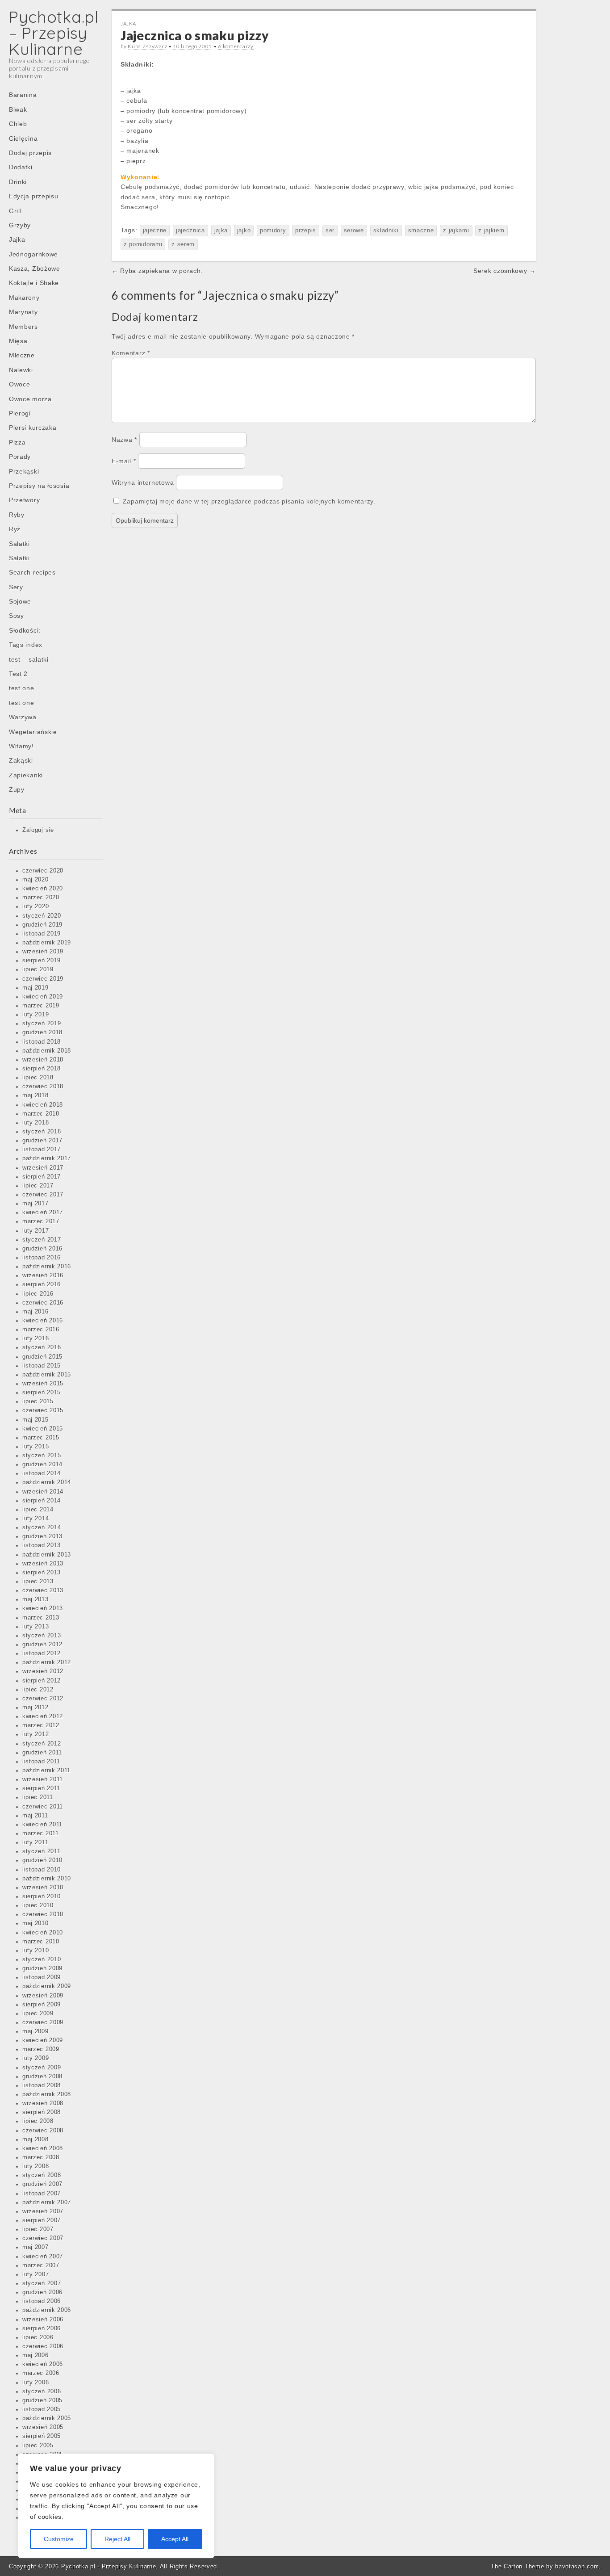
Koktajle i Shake (34, 283)
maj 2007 (36, 2247)
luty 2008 (36, 2166)
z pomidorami (143, 244)
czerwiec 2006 (43, 2346)
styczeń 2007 (42, 2283)
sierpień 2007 (42, 2220)
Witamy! (21, 746)
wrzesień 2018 (43, 1060)
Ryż (15, 529)
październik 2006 (47, 2310)
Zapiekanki (26, 775)
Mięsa (18, 341)
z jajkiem (491, 231)
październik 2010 (47, 1879)
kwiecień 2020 (43, 889)
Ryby (17, 515)
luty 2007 (36, 2274)
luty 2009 (36, 2058)
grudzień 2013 (42, 1536)
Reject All (117, 2539)
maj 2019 (36, 988)
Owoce (20, 384)
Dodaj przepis (30, 153)
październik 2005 (47, 2418)
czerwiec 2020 (43, 871)
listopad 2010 (42, 1870)
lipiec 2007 (38, 2229)
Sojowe (20, 601)
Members (23, 327)
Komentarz (131, 353)
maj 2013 (36, 1599)
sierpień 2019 (42, 961)
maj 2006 (36, 2355)
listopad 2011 (41, 1762)
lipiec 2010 (38, 1905)
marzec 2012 (41, 1725)
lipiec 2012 (38, 1690)
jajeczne (155, 231)
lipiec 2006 (38, 2337)
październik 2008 (47, 2094)
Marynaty (23, 312)
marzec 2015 (41, 1438)
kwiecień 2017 (43, 1212)
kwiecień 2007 (43, 2257)
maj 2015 (36, 1420)
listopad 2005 (42, 2409)
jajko (244, 231)
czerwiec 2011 (43, 1807)
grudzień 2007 (42, 2184)
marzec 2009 (41, 2049)
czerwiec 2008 (43, 2131)
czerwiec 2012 (43, 1699)
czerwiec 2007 (43, 2238)
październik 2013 (47, 1555)
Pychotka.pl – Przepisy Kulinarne (54, 33)
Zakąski (21, 760)
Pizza (17, 442)
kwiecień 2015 (43, 1429)
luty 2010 (36, 1951)
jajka (221, 231)
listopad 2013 (42, 1545)
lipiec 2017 (38, 1186)
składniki (386, 231)
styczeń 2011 (41, 1851)
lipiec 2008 (38, 2121)
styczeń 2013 (42, 1636)
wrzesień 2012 (43, 1671)
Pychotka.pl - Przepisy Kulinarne (109, 2566)
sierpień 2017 (42, 1177)
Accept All (175, 2539)
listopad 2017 (42, 1150)
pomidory (273, 231)
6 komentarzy (236, 46)
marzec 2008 (41, 2157)
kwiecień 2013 (43, 1608)
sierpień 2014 (42, 1501)
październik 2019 (47, 943)
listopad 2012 (42, 1653)
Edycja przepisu (34, 196)
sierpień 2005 (42, 2436)
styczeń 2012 (42, 1744)
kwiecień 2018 (43, 1105)
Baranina (23, 95)
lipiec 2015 (38, 1401)
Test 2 (18, 674)
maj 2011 (35, 1816)
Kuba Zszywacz (147, 46)
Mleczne (22, 355)
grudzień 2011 (42, 1753)
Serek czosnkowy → (505, 271)
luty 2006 (36, 2383)
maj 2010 (36, 1923)
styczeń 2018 (42, 1132)
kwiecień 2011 (42, 1825)
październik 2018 (47, 1051)
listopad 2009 (42, 1977)
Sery (16, 587)
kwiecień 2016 (43, 1321)
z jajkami (456, 231)
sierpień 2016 (42, 1284)
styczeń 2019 (42, 1024)
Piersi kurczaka (33, 428)
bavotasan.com (577, 2566)
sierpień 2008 (42, 2112)
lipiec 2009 (38, 2014)
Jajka (17, 239)
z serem (183, 244)
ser (330, 231)
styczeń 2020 (42, 916)
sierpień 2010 (42, 1896)
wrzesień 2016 (43, 1275)
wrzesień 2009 (43, 1996)
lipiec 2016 (38, 1294)
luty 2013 (36, 1627)
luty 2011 (35, 1842)
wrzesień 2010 (43, 1888)
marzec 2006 (41, 2373)
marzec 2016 (41, 1330)
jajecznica (190, 231)
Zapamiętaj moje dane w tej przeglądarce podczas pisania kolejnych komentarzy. (249, 501)
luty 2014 (36, 1519)
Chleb (18, 124)
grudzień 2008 (42, 2077)
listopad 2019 (42, 934)
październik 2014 (47, 1482)
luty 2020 (36, 906)
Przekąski (24, 471)
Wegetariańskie (33, 732)
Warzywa (23, 717)
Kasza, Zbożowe (35, 269)
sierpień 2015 (42, 1393)
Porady (20, 457)
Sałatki (19, 544)
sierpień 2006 (42, 2328)
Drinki (18, 182)
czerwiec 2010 (43, 1914)
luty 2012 (36, 1734)
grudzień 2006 (42, 2292)
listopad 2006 (42, 2301)
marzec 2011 (41, 1833)
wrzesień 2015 (43, 1384)
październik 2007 (47, 2203)
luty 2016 (36, 1338)
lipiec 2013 (38, 1582)
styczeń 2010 (42, 1959)
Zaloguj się (38, 830)
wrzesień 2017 (43, 1168)
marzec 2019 (41, 1006)
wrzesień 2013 (43, 1564)
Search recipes (32, 572)
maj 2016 (36, 1312)
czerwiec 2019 (43, 979)
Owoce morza (30, 399)
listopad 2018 (42, 1042)
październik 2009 (47, 1986)
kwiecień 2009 (43, 2040)
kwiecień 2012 (43, 1716)
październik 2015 (47, 1375)
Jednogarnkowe (33, 254)
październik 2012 (47, 1662)
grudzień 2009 (42, 1968)
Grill (15, 211)
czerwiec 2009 (43, 2022)
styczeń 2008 (42, 2175)
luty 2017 (36, 1231)
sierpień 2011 (41, 1788)
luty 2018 (36, 1123)
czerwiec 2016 (43, 1303)
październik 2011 (46, 1770)
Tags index (26, 645)
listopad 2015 (42, 1366)
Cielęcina (23, 138)
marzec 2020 (41, 898)
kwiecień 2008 (43, 2148)
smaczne (421, 231)
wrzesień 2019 (43, 952)
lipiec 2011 (38, 1797)
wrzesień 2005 (43, 2427)
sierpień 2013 (42, 1573)
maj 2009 (36, 2031)
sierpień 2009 (42, 2005)
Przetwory (24, 500)
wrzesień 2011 (43, 1779)
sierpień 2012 (42, 1681)
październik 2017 (47, 1158)
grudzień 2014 (42, 1464)
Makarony (24, 298)
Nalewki (21, 370)
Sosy (17, 616)
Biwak (18, 109)
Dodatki (21, 167)
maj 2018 (36, 1095)
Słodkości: (25, 630)
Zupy (17, 789)
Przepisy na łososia (39, 486)
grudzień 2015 (42, 1357)
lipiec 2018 (38, 1078)
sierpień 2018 (42, 1069)
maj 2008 (36, 2140)
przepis (306, 231)
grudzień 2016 (42, 1249)
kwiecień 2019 (43, 997)
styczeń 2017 (42, 1240)
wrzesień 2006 (43, 2320)
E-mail (124, 461)
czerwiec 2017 (43, 1195)
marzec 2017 (41, 1221)
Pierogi (20, 413)
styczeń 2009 (42, 2068)
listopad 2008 (42, 2085)
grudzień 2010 (42, 1860)
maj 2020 (36, 880)
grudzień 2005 (42, 2400)
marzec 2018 (41, 1114)
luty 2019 (36, 1015)
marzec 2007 (41, 2266)
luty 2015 (36, 1447)
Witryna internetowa (143, 482)
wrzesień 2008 (43, 2103)
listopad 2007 (42, 2194)
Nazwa (124, 440)
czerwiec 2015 (43, 1410)
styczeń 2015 (42, 1456)
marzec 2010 (41, 1942)
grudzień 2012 (42, 1645)
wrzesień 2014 (43, 1492)
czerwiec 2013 (43, 1590)
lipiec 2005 (38, 2446)
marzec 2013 (41, 1618)
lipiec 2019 (38, 969)
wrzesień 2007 (43, 2211)
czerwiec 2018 (43, 1087)
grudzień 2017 (42, 1141)
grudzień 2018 (42, 1032)
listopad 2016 (42, 1258)
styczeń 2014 (42, 1527)
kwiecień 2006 (43, 2364)
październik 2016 (47, 1267)
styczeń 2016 (42, 1347)
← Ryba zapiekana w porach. (157, 271)
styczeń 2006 (42, 2391)
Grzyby (20, 225)
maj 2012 (36, 1708)
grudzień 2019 (42, 925)
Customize (59, 2539)
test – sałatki (29, 659)
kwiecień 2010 (43, 1933)
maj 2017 (36, 1204)
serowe (354, 231)
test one (22, 688)
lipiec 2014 (38, 1510)
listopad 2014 (42, 1473)
